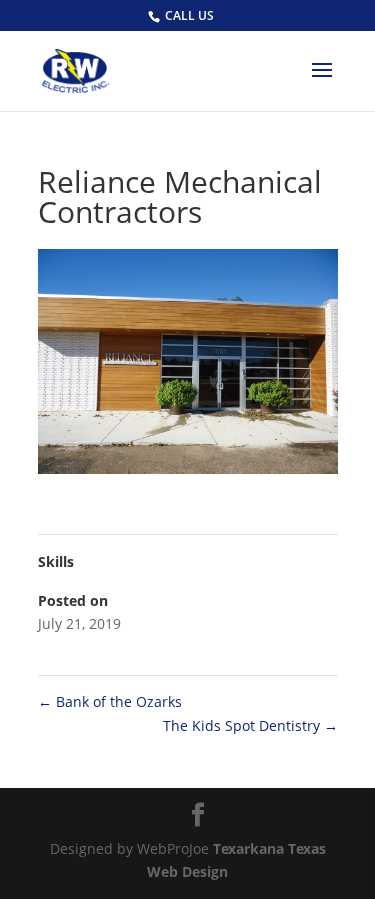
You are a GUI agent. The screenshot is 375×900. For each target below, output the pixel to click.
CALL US (189, 15)
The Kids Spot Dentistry (250, 725)
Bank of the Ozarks (110, 701)
